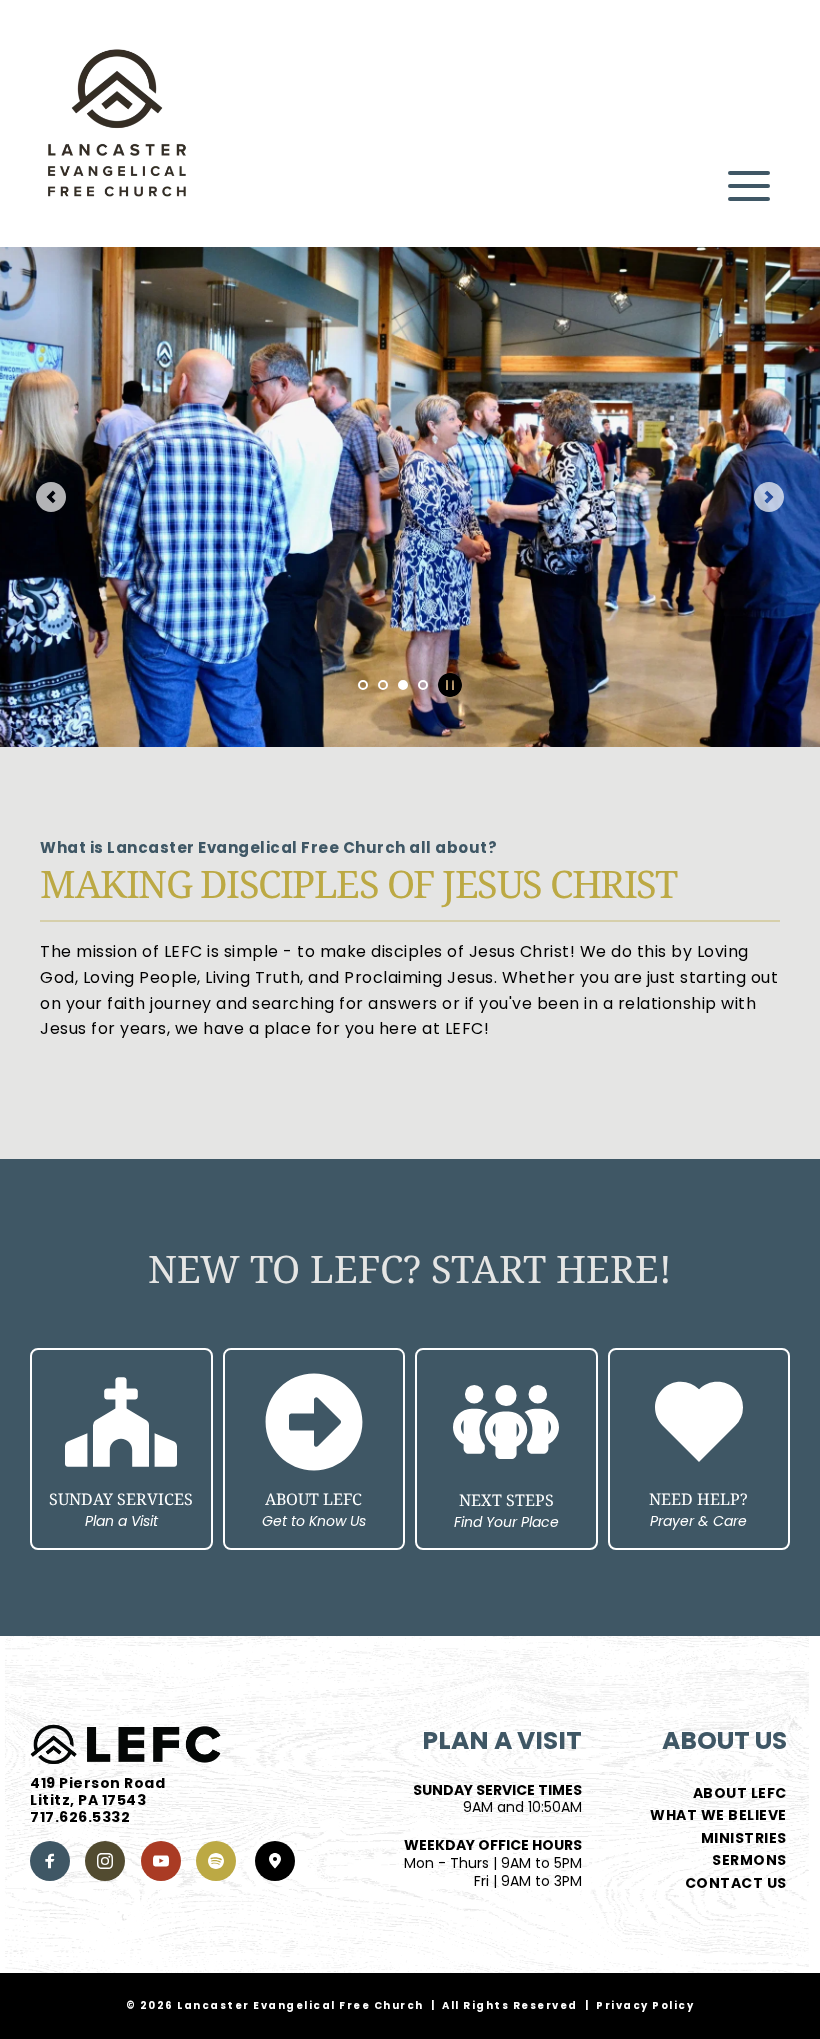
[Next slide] (769, 497)
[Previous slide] (51, 497)
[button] (749, 186)
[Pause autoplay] (450, 685)
